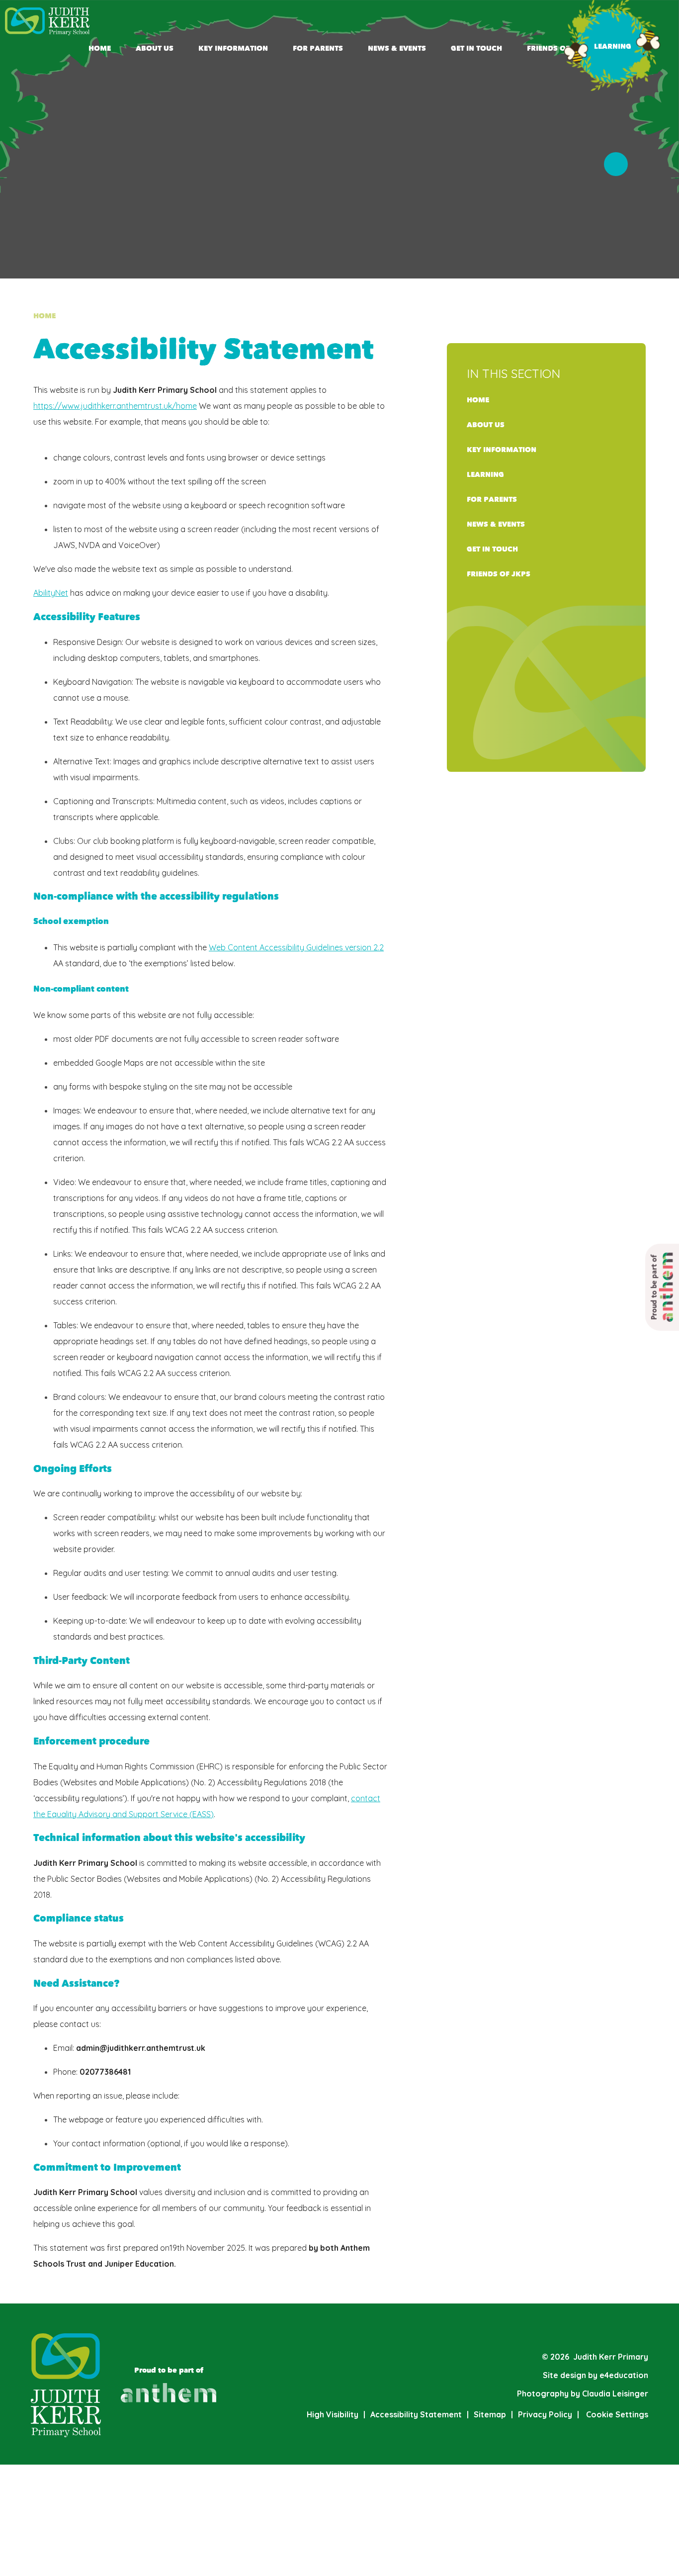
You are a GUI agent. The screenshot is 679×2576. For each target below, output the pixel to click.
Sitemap (490, 2414)
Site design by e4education (595, 2375)
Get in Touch (492, 549)
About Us (486, 425)
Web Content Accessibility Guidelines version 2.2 (296, 947)
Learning (485, 475)
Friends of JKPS (499, 574)
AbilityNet (51, 593)
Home (44, 316)
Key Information (502, 450)
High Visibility (333, 2414)
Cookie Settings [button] (613, 2414)
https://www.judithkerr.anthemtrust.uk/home (115, 406)
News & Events (496, 524)
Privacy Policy (545, 2414)
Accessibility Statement (416, 2414)
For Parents (492, 500)
